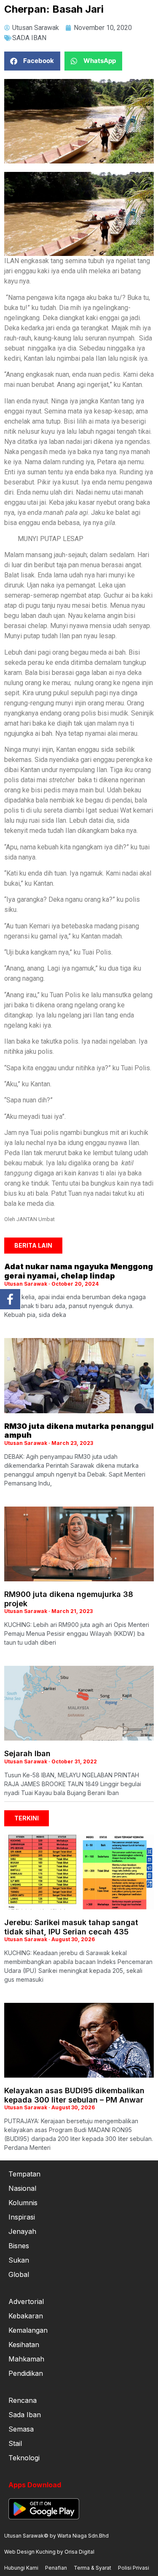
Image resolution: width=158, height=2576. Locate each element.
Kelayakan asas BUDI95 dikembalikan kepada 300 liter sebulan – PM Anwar (74, 2095)
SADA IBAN (29, 38)
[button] (32, 61)
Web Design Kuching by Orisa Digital (49, 2552)
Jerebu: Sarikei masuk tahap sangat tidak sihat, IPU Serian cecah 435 (71, 1927)
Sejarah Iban (27, 1753)
